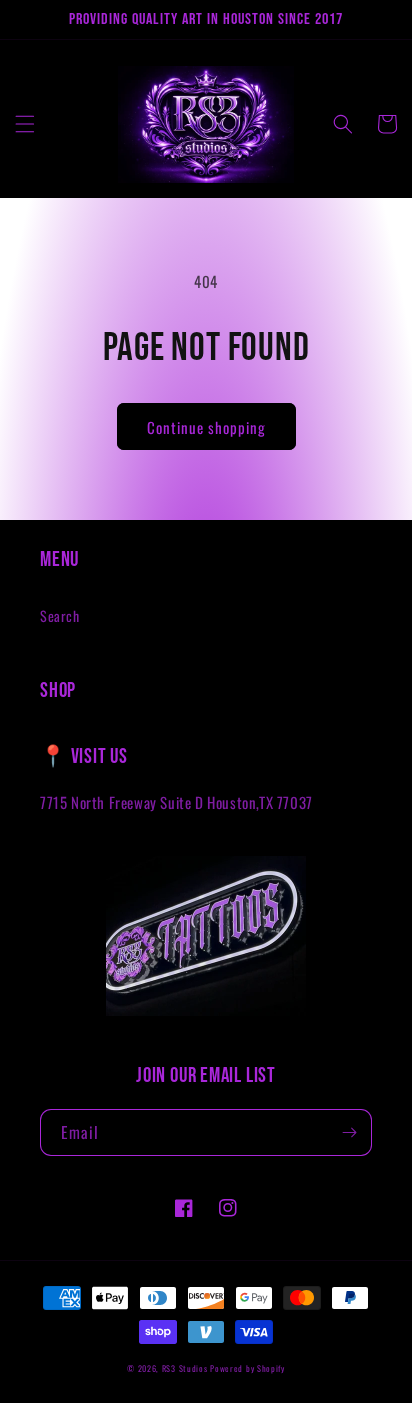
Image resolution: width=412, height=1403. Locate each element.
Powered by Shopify (247, 1368)
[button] (25, 124)
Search (60, 615)
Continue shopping (206, 427)
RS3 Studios (186, 1368)
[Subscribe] (349, 1132)
